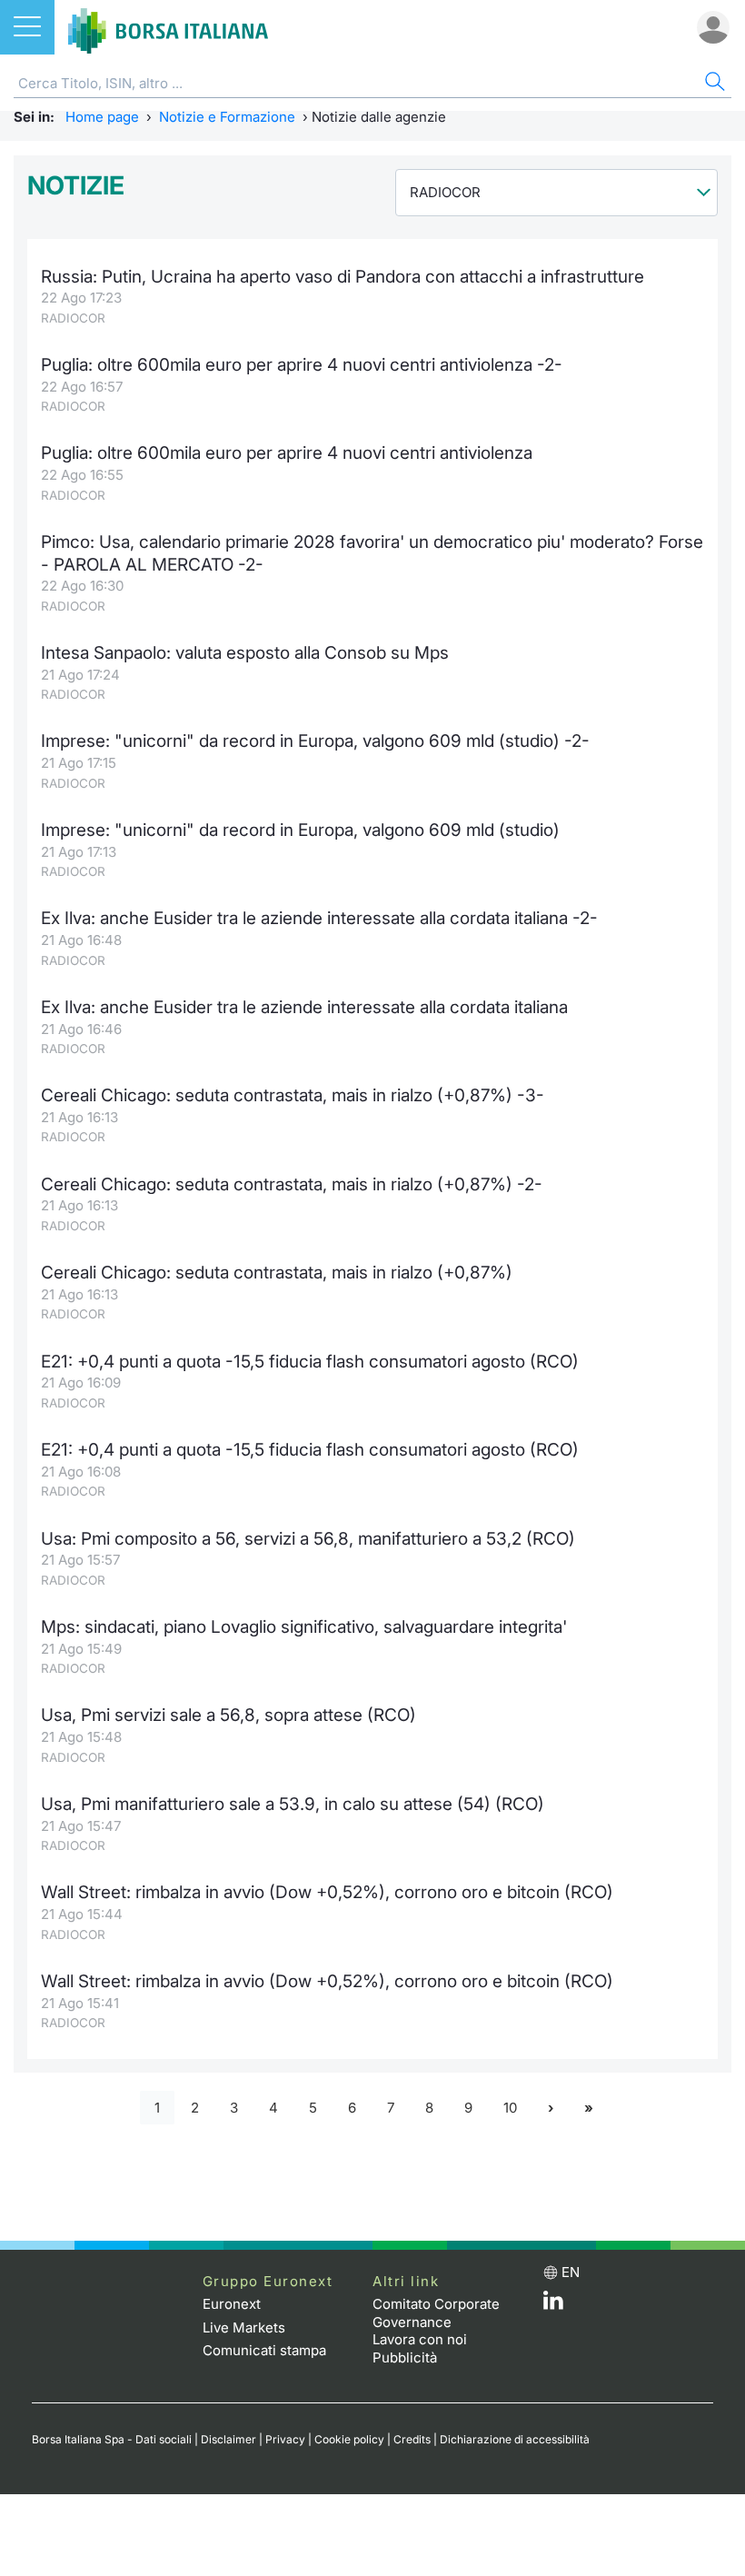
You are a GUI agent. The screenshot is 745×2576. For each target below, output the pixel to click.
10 (510, 2108)
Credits (412, 2439)
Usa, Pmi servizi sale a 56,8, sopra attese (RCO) (228, 1715)
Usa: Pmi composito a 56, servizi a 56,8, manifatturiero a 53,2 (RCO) (308, 1539)
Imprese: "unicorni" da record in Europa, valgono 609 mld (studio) (300, 830)
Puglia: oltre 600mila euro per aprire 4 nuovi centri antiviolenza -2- (302, 365)
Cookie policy (349, 2439)
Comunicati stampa (264, 2350)
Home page (102, 117)
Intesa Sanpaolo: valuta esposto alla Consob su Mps (245, 653)
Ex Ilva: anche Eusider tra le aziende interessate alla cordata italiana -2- (319, 918)
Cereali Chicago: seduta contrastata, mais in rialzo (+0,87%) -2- (292, 1184)
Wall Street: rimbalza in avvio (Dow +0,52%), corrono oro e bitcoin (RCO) (327, 1892)
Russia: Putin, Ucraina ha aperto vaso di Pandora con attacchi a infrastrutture (343, 277)
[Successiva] (551, 2108)
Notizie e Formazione (227, 117)
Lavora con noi (420, 2339)
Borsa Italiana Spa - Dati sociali (112, 2439)
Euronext (232, 2304)
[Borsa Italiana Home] (168, 27)
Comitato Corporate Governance (436, 2313)
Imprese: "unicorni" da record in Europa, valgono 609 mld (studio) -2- (315, 741)
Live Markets (244, 2327)
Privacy (285, 2439)
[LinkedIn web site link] (553, 2305)
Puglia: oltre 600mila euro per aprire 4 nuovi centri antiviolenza (287, 453)
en (571, 2272)
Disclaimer (228, 2439)
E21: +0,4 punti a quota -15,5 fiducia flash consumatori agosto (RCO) (310, 1362)
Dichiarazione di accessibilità (515, 2439)
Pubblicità (405, 2357)
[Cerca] (713, 84)
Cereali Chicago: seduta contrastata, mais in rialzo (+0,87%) (277, 1273)
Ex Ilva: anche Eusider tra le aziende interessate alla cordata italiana (304, 1007)
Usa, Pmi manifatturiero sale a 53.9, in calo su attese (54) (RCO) (293, 1804)
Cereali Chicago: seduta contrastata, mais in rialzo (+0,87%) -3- (293, 1095)
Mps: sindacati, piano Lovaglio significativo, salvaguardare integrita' (304, 1627)
